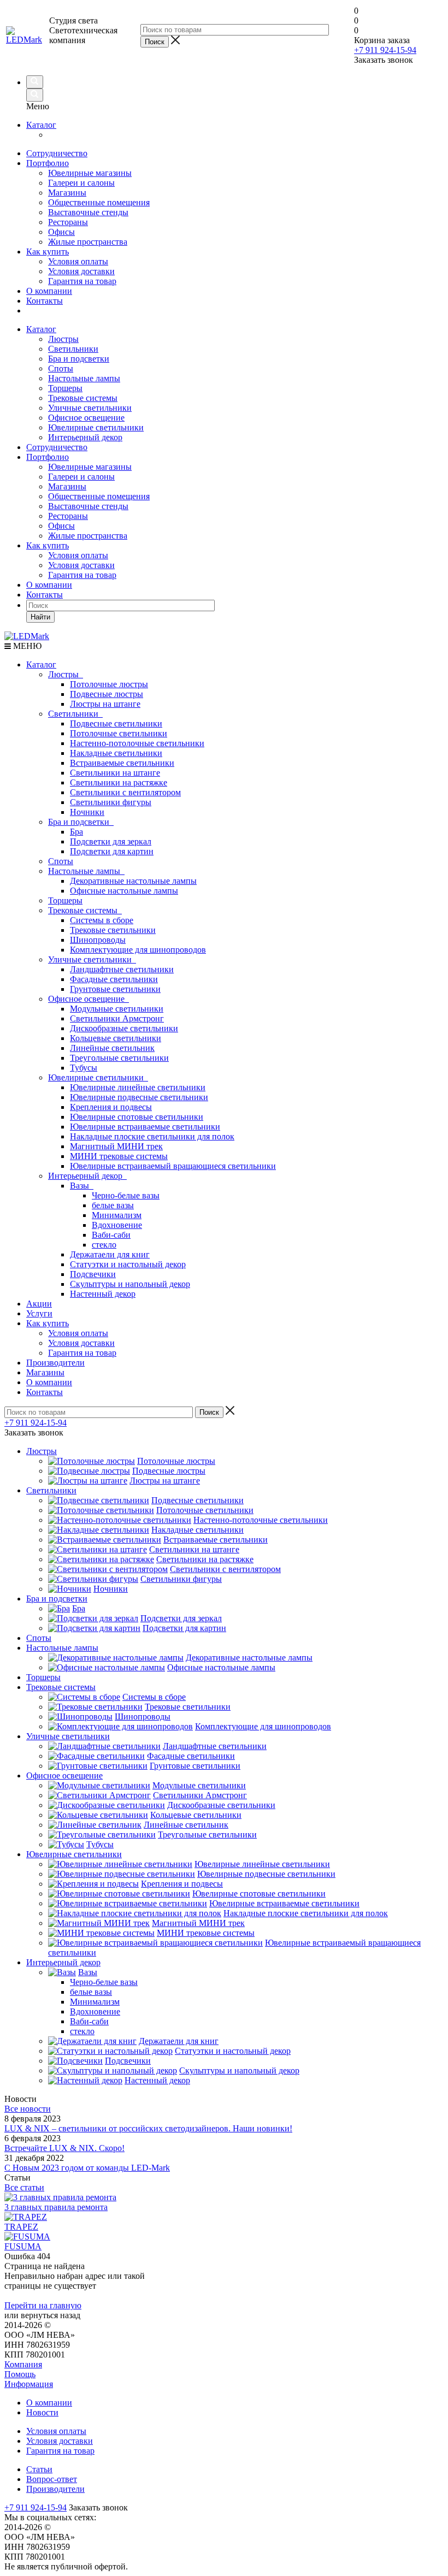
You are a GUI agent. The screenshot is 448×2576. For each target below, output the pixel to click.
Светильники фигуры (111, 802)
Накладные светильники (116, 753)
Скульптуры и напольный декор (130, 1284)
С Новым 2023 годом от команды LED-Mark (87, 2168)
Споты (61, 368)
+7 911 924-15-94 (385, 50)
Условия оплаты (78, 261)
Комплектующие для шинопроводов (138, 950)
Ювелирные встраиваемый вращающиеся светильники (173, 1166)
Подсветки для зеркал (111, 841)
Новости (42, 2412)
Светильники (73, 349)
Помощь (20, 2374)
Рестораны (68, 222)
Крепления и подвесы (111, 1107)
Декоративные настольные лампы (133, 881)
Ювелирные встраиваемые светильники (145, 1127)
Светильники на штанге (115, 773)
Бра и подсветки (79, 359)
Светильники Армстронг (117, 1018)
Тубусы (84, 1068)
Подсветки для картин (112, 851)
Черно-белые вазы (126, 1195)
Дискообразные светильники (124, 1028)
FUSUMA (23, 2246)
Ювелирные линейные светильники (138, 1087)
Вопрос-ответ (52, 2479)
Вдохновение (117, 1225)
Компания (23, 2364)
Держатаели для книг (110, 1254)
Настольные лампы (84, 378)
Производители (55, 1363)
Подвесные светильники (116, 723)
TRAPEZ (21, 2227)
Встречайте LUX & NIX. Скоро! (64, 2148)
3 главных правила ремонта (56, 2207)
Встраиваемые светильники (122, 763)
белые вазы (113, 1205)
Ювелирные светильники (96, 427)
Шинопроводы (98, 940)
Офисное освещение (86, 418)
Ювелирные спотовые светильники (137, 1117)
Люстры (63, 339)
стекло (104, 1245)
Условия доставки (81, 271)
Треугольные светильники (119, 1058)
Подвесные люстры (107, 694)
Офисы (61, 232)
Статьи (39, 2469)
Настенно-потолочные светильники (137, 743)
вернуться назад (51, 2315)
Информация (29, 2384)
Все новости (28, 2109)
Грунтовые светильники (115, 989)
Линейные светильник (112, 1048)
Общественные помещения (99, 202)
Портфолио (48, 163)
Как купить (48, 252)
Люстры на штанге (105, 704)
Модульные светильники (117, 1009)
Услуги (39, 1313)
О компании (49, 291)
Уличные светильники (90, 408)
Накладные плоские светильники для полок (152, 1136)
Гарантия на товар (82, 281)
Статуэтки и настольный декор (128, 1264)
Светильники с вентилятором (125, 792)
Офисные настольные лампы (124, 891)
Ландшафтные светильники (122, 969)
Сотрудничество (57, 153)
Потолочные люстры (109, 684)
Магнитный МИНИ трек (116, 1146)
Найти (40, 617)
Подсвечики (93, 1274)
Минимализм (117, 1215)
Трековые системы (83, 398)
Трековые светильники (113, 930)
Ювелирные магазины (90, 173)
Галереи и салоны (81, 183)
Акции (39, 1304)
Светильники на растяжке (119, 782)
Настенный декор (103, 1294)
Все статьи (24, 2187)
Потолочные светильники (119, 733)
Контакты (45, 301)
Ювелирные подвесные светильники (139, 1097)
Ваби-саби (111, 1235)
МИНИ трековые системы (119, 1156)
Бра (76, 832)
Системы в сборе (102, 920)
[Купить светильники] (437, 54)
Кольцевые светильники (116, 1038)
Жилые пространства (88, 242)
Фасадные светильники (114, 979)
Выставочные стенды (88, 212)
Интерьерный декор (85, 437)
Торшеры (65, 388)
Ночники (87, 812)
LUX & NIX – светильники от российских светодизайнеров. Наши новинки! (148, 2128)
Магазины (67, 193)
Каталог (41, 125)
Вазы (82, 1186)
